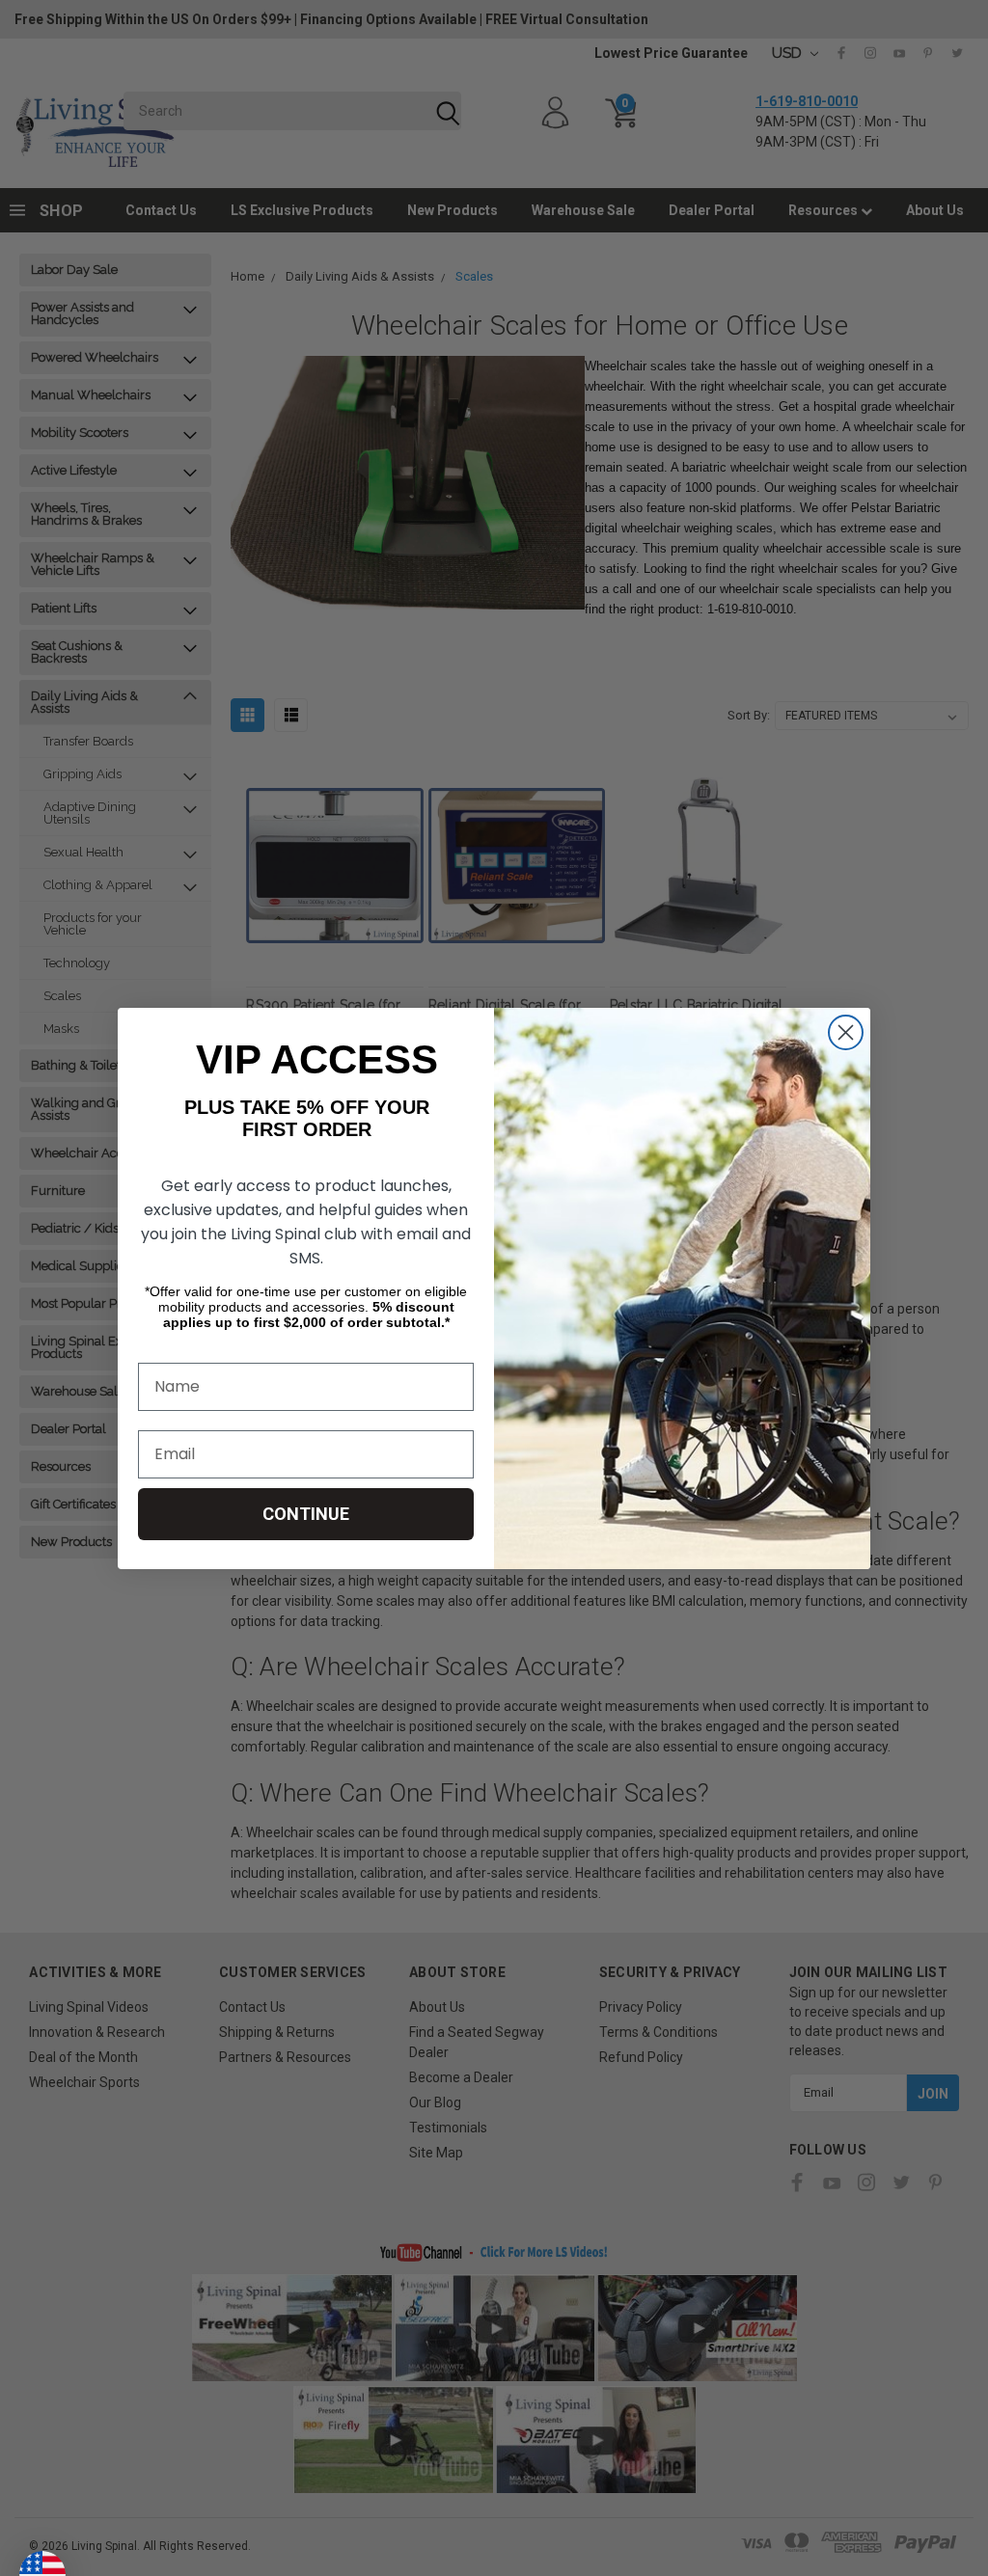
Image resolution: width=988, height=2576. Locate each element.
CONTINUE (306, 1514)
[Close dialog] (846, 1032)
